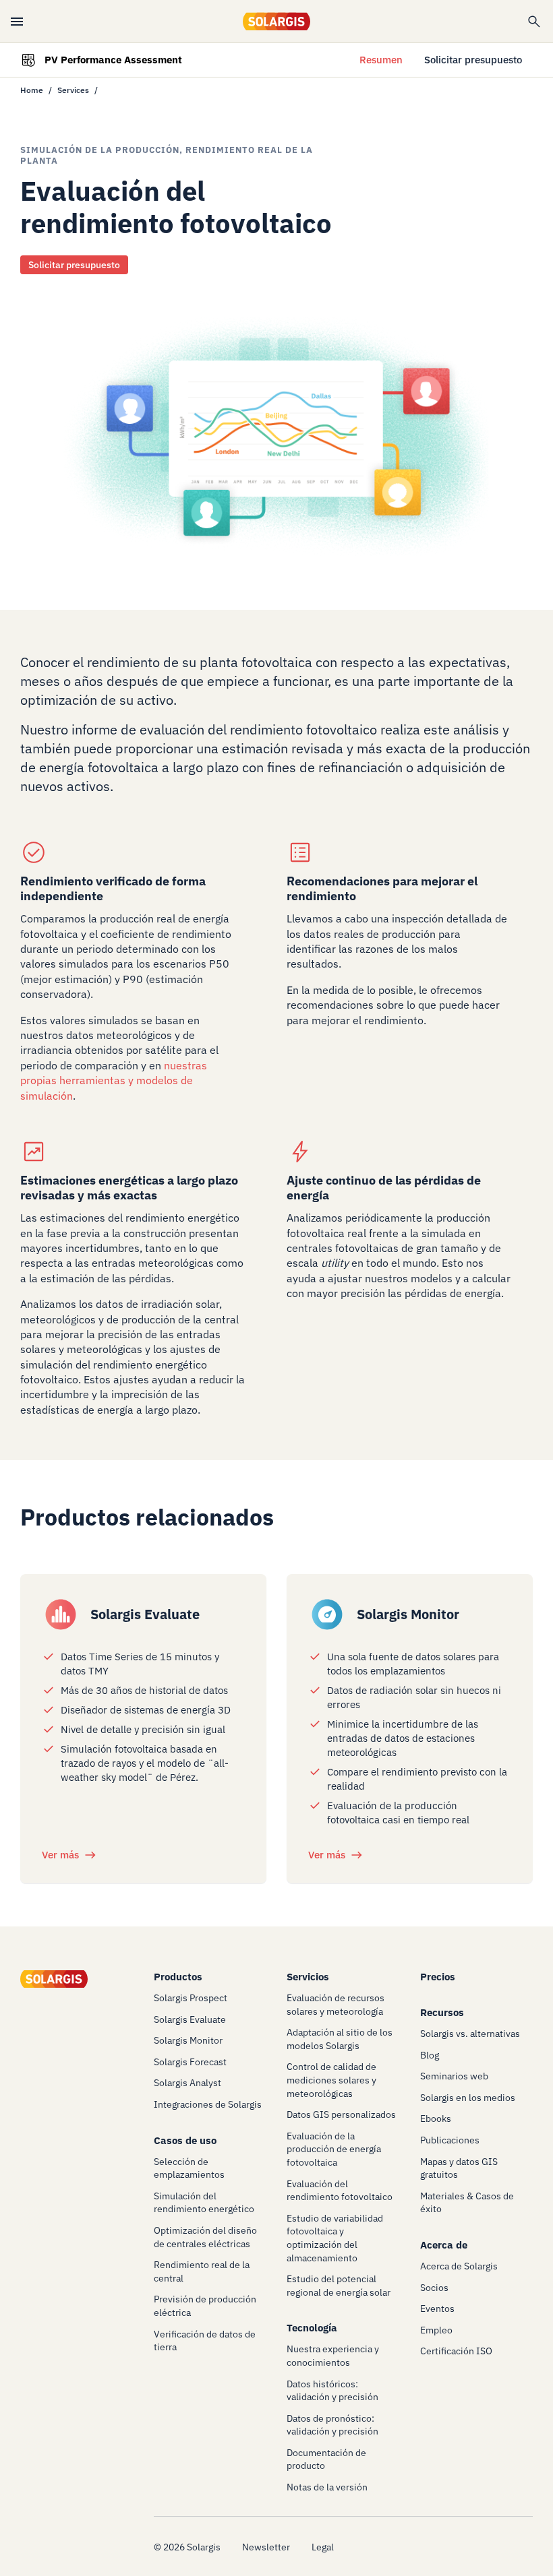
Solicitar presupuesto (473, 60)
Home (32, 90)
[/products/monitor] (327, 1614)
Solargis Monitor (408, 1614)
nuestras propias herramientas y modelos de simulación (114, 1080)
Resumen (381, 60)
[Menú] (17, 22)
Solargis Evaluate (145, 1614)
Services (73, 90)
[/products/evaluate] (61, 1614)
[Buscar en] (534, 22)
